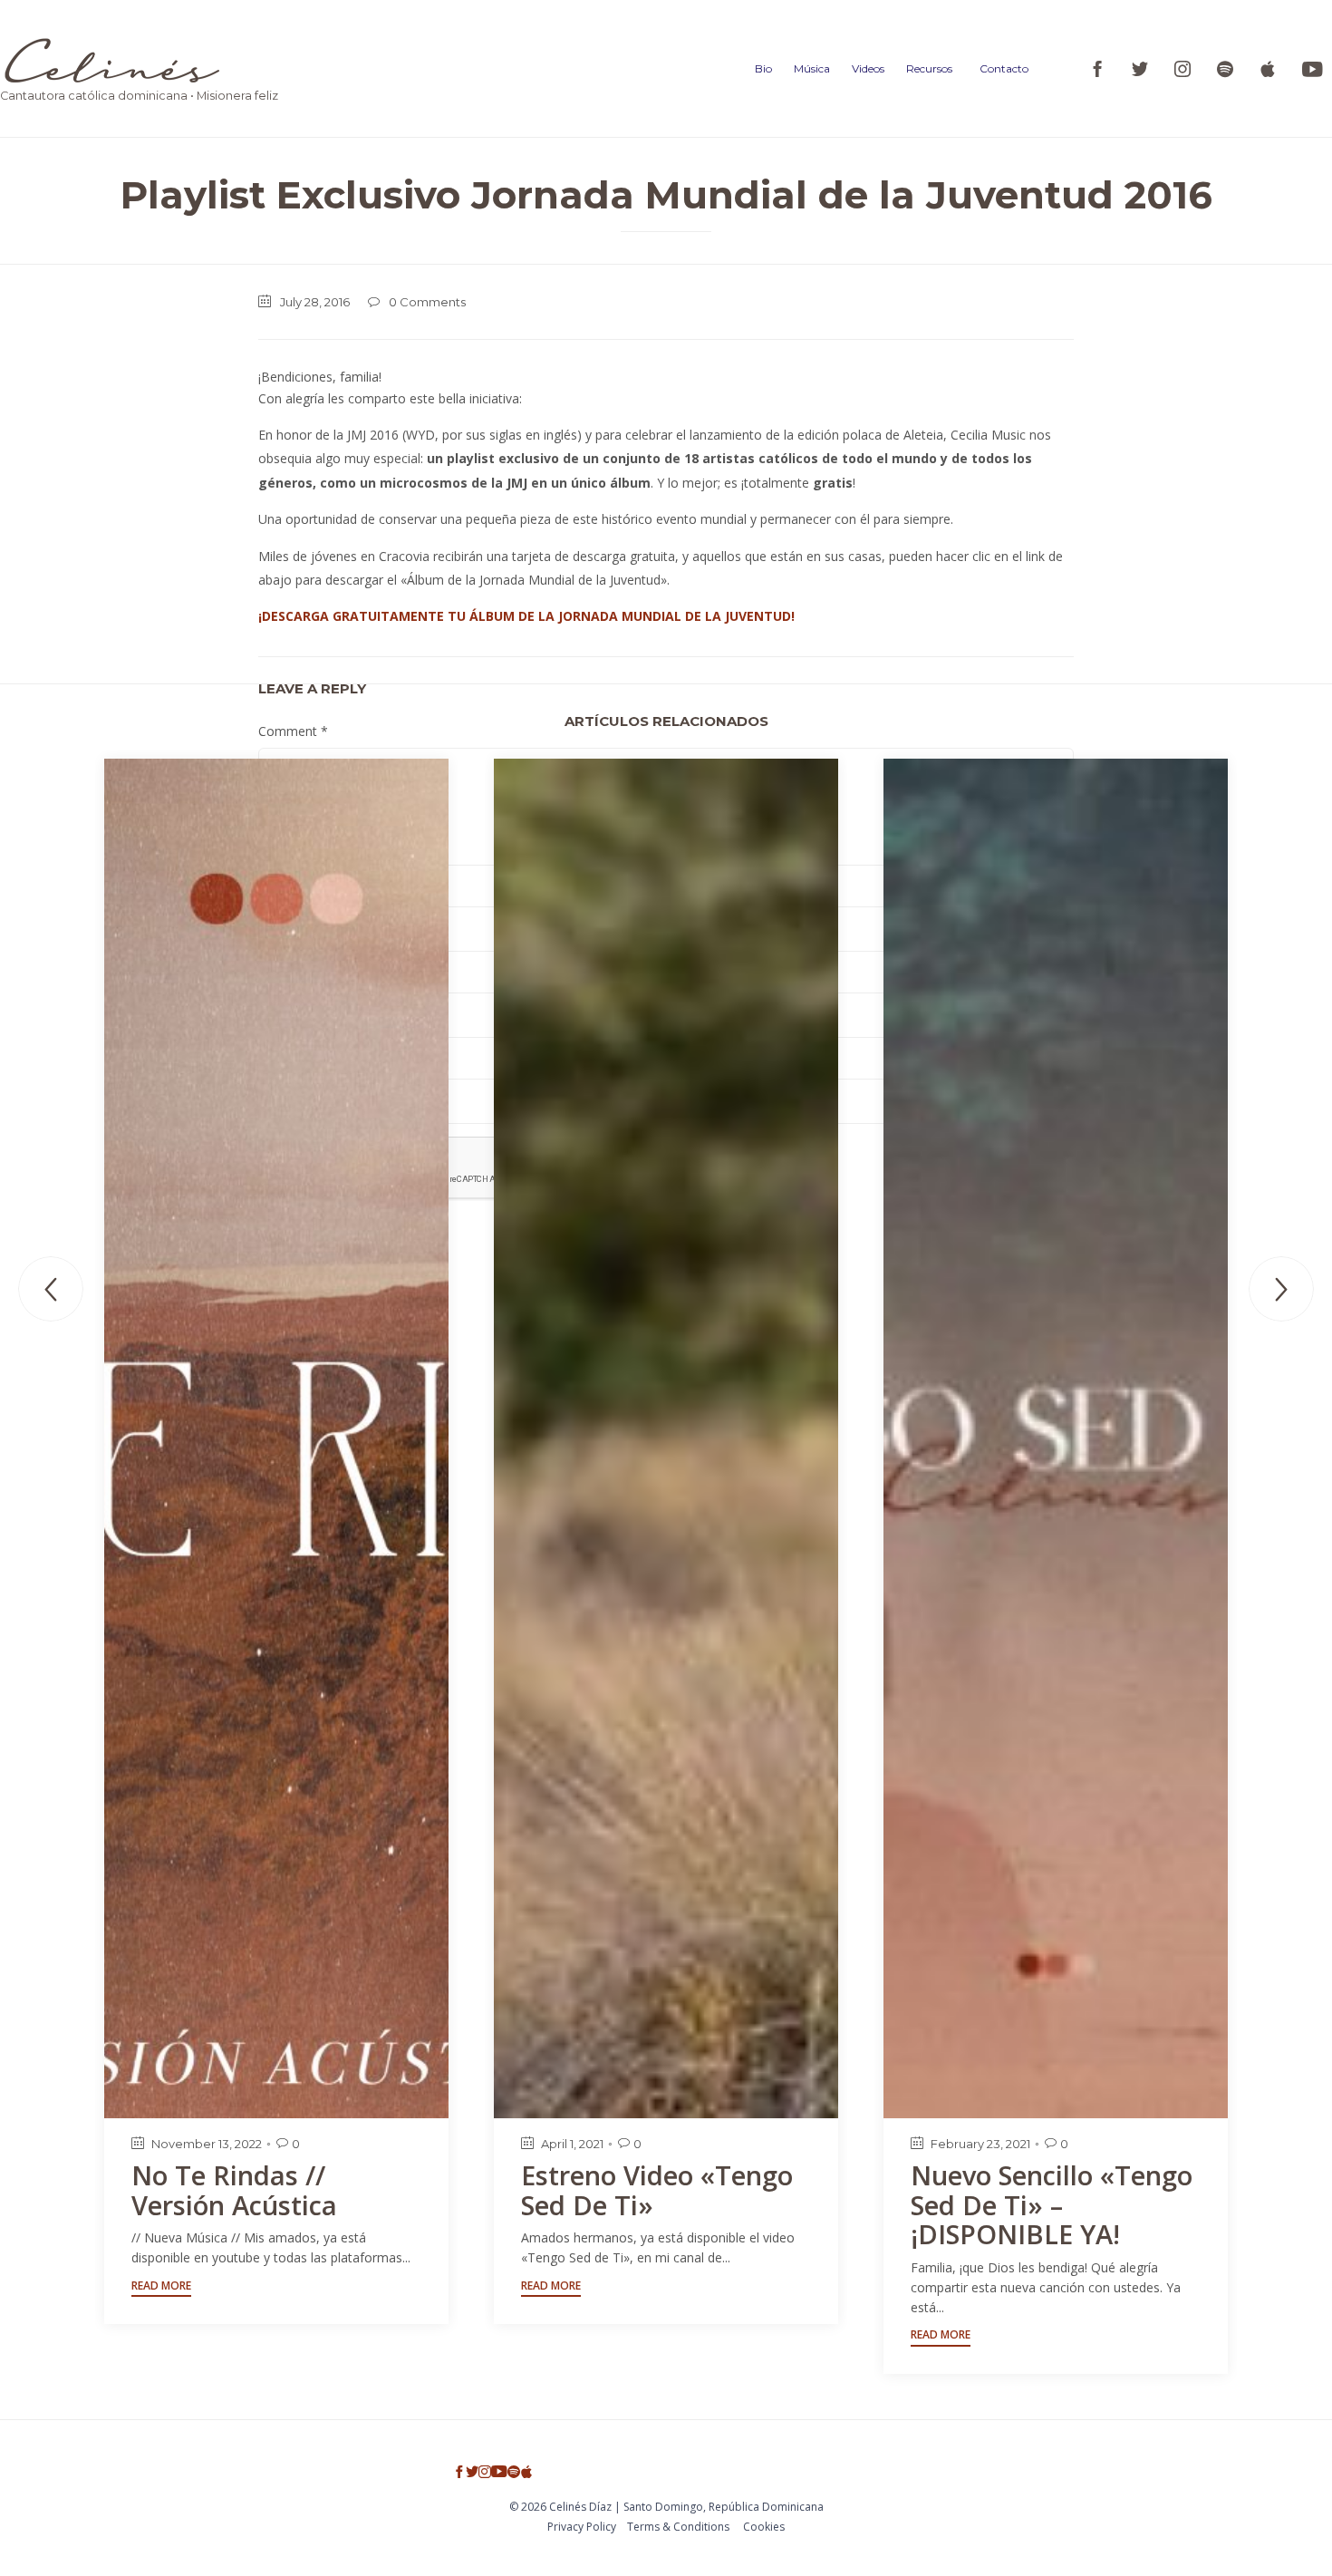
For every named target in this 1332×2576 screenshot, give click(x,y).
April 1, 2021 (572, 2144)
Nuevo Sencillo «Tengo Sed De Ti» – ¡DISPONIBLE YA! (1052, 2205)
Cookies (764, 2527)
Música (812, 68)
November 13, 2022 (207, 2144)
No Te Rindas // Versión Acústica (234, 2190)
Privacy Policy (582, 2527)
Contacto (1004, 68)
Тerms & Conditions (678, 2527)
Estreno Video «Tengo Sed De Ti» (657, 2190)
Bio (763, 68)
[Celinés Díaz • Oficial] (139, 60)
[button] (161, 2288)
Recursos (929, 68)
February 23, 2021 (980, 2144)
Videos (868, 68)
